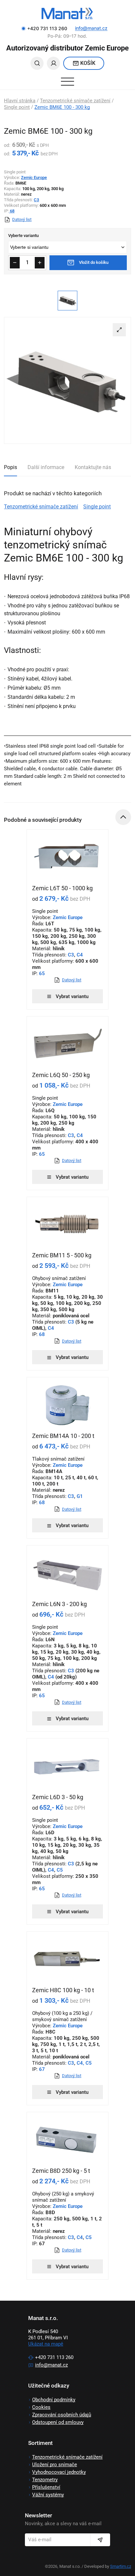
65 (41, 973)
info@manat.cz (91, 28)
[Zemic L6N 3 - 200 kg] (67, 1573)
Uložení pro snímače (55, 2465)
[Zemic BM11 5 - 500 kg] (67, 1225)
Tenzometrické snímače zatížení (75, 101)
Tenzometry (45, 2480)
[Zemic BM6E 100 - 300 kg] (67, 380)
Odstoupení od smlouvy (58, 2422)
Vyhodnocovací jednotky (59, 2472)
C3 (36, 200)
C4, (80, 2063)
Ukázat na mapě (46, 2344)
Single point (17, 107)
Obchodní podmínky (54, 2400)
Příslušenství (46, 2487)
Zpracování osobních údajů (62, 2415)
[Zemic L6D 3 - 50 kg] (67, 1766)
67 (41, 2069)
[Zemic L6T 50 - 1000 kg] (67, 857)
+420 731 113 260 (54, 2357)
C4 (80, 955)
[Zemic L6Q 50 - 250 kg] (67, 1044)
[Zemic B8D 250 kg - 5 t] (67, 2140)
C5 (60, 1870)
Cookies (41, 2407)
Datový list (22, 219)
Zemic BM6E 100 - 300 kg (62, 107)
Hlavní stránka (20, 101)
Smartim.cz (121, 2566)
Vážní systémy (48, 2495)
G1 (80, 1496)
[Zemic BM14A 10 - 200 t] (67, 1405)
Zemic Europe (34, 177)
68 (12, 211)
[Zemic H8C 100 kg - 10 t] (67, 1959)
